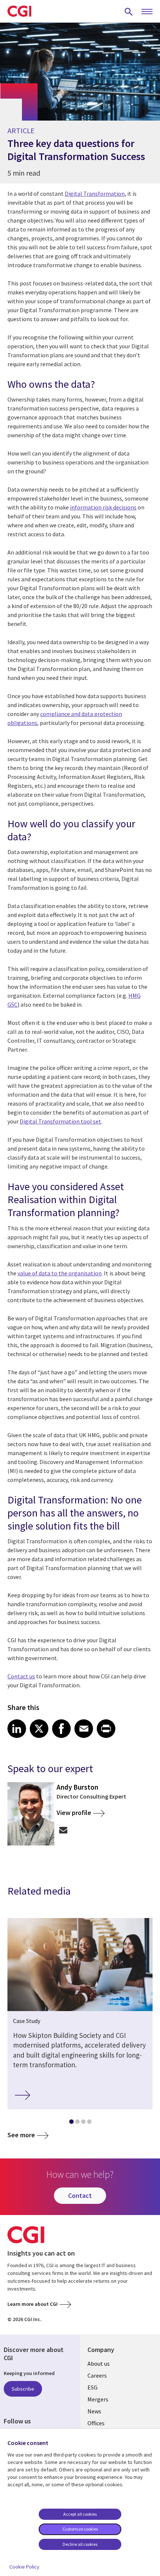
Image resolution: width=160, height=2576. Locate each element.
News (94, 2411)
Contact (80, 2195)
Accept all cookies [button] (80, 2514)
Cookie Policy (24, 2567)
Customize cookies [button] (80, 2529)
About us (99, 2364)
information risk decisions (103, 507)
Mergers (98, 2399)
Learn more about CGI (33, 2304)
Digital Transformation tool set (60, 1121)
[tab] (71, 2123)
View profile (74, 1813)
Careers (97, 2375)
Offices (96, 2423)
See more (21, 2135)
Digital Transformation (95, 194)
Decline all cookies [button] (80, 2544)
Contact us (21, 1676)
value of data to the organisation (60, 1273)
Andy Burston (77, 1787)
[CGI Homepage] (19, 11)
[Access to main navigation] (147, 12)
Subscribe (23, 2389)
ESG (92, 2387)
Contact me (63, 1830)
